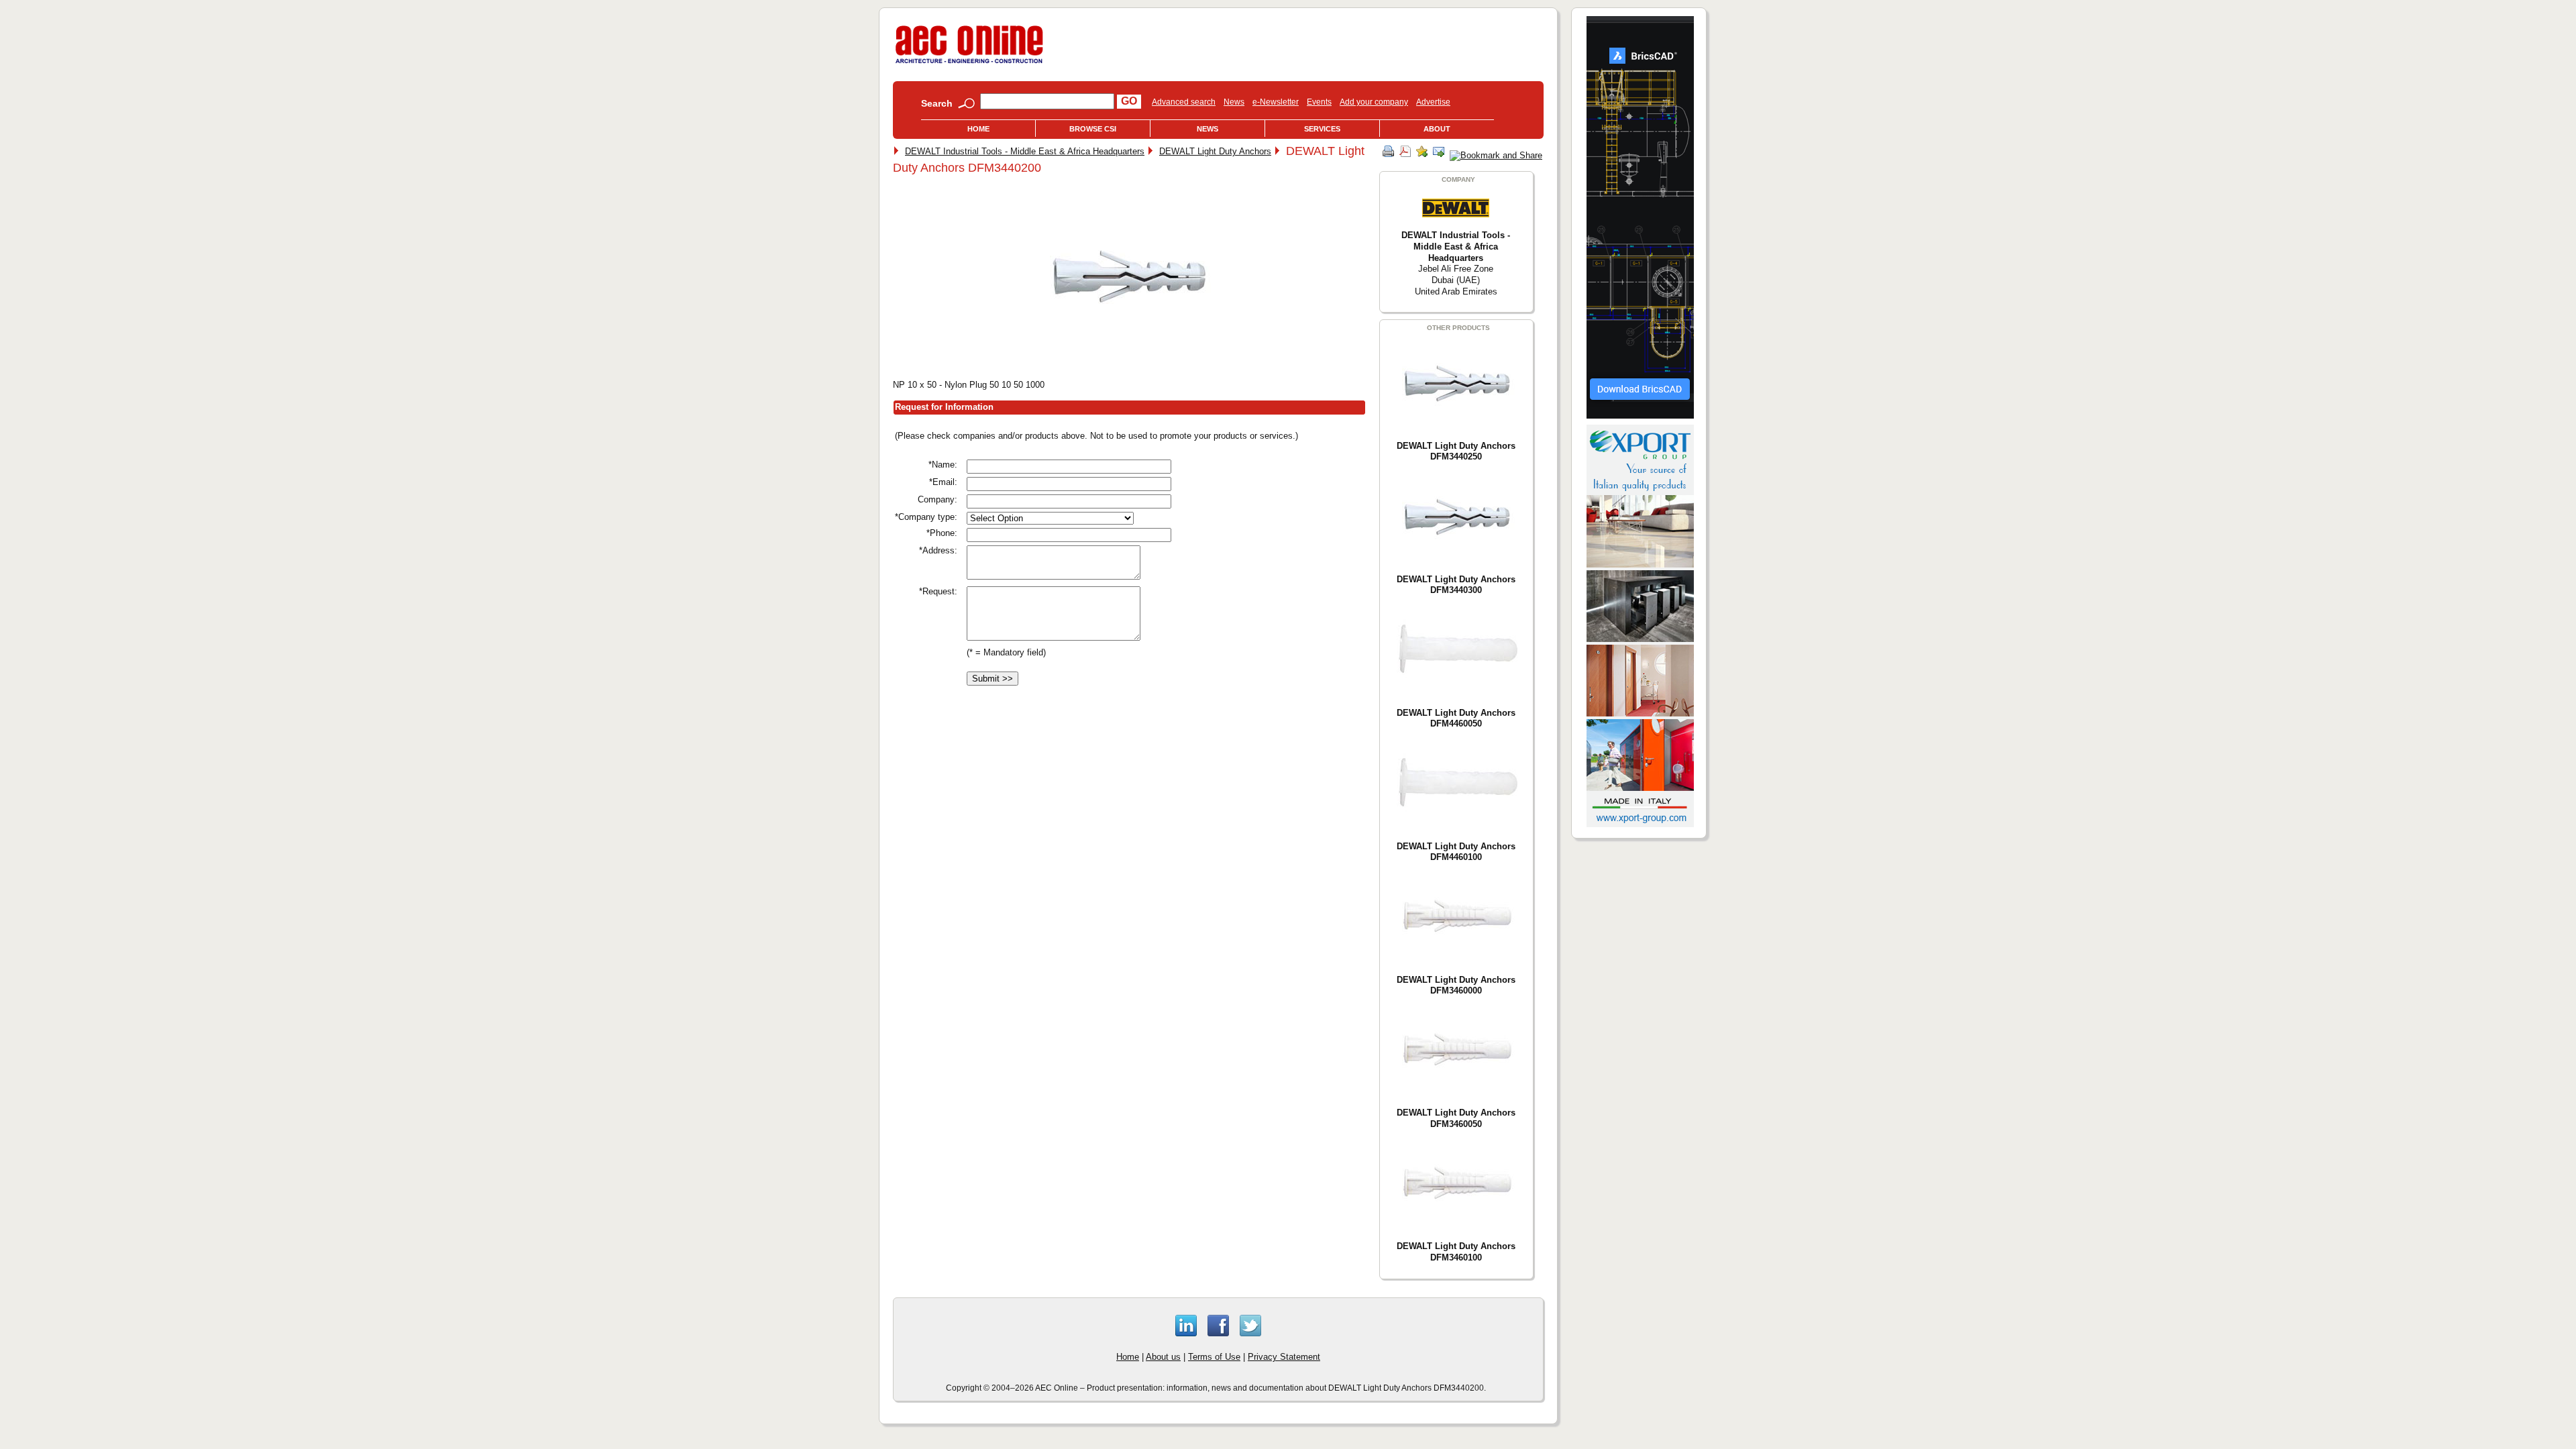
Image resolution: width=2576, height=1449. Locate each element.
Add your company (1374, 102)
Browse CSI (1093, 129)
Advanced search (1184, 102)
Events (1319, 102)
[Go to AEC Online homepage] (969, 63)
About (1437, 129)
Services (1322, 129)
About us (1163, 1357)
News (1234, 102)
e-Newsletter (1276, 102)
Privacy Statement (1284, 1357)
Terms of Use (1214, 1357)
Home (978, 129)
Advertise (1433, 102)
